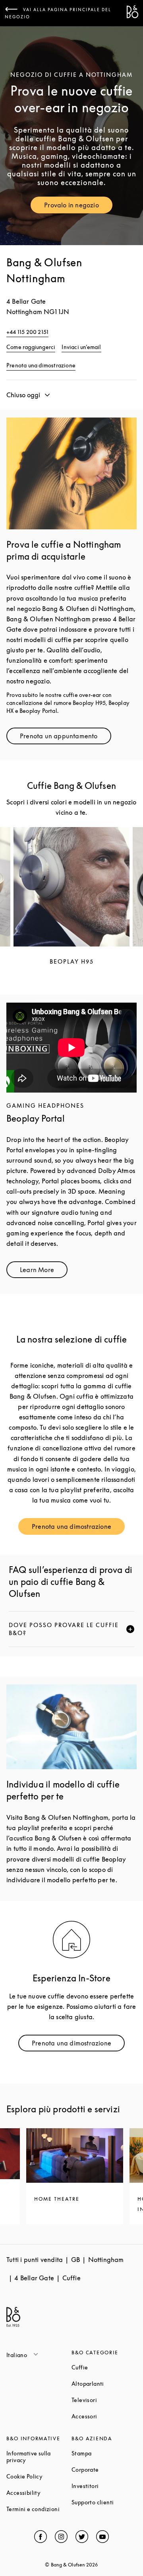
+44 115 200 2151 (27, 332)
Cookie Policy (39, 2476)
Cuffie (104, 2367)
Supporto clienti (104, 2502)
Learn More (44, 1271)
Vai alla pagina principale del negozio (58, 13)
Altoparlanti (104, 2384)
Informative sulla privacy (39, 2457)
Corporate (104, 2470)
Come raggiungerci (31, 347)
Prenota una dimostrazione (41, 365)
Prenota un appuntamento (66, 738)
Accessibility (39, 2493)
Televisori (104, 2400)
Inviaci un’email (81, 347)
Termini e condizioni (39, 2509)
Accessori (104, 2416)
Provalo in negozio (78, 207)
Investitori (104, 2486)
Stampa (104, 2453)
